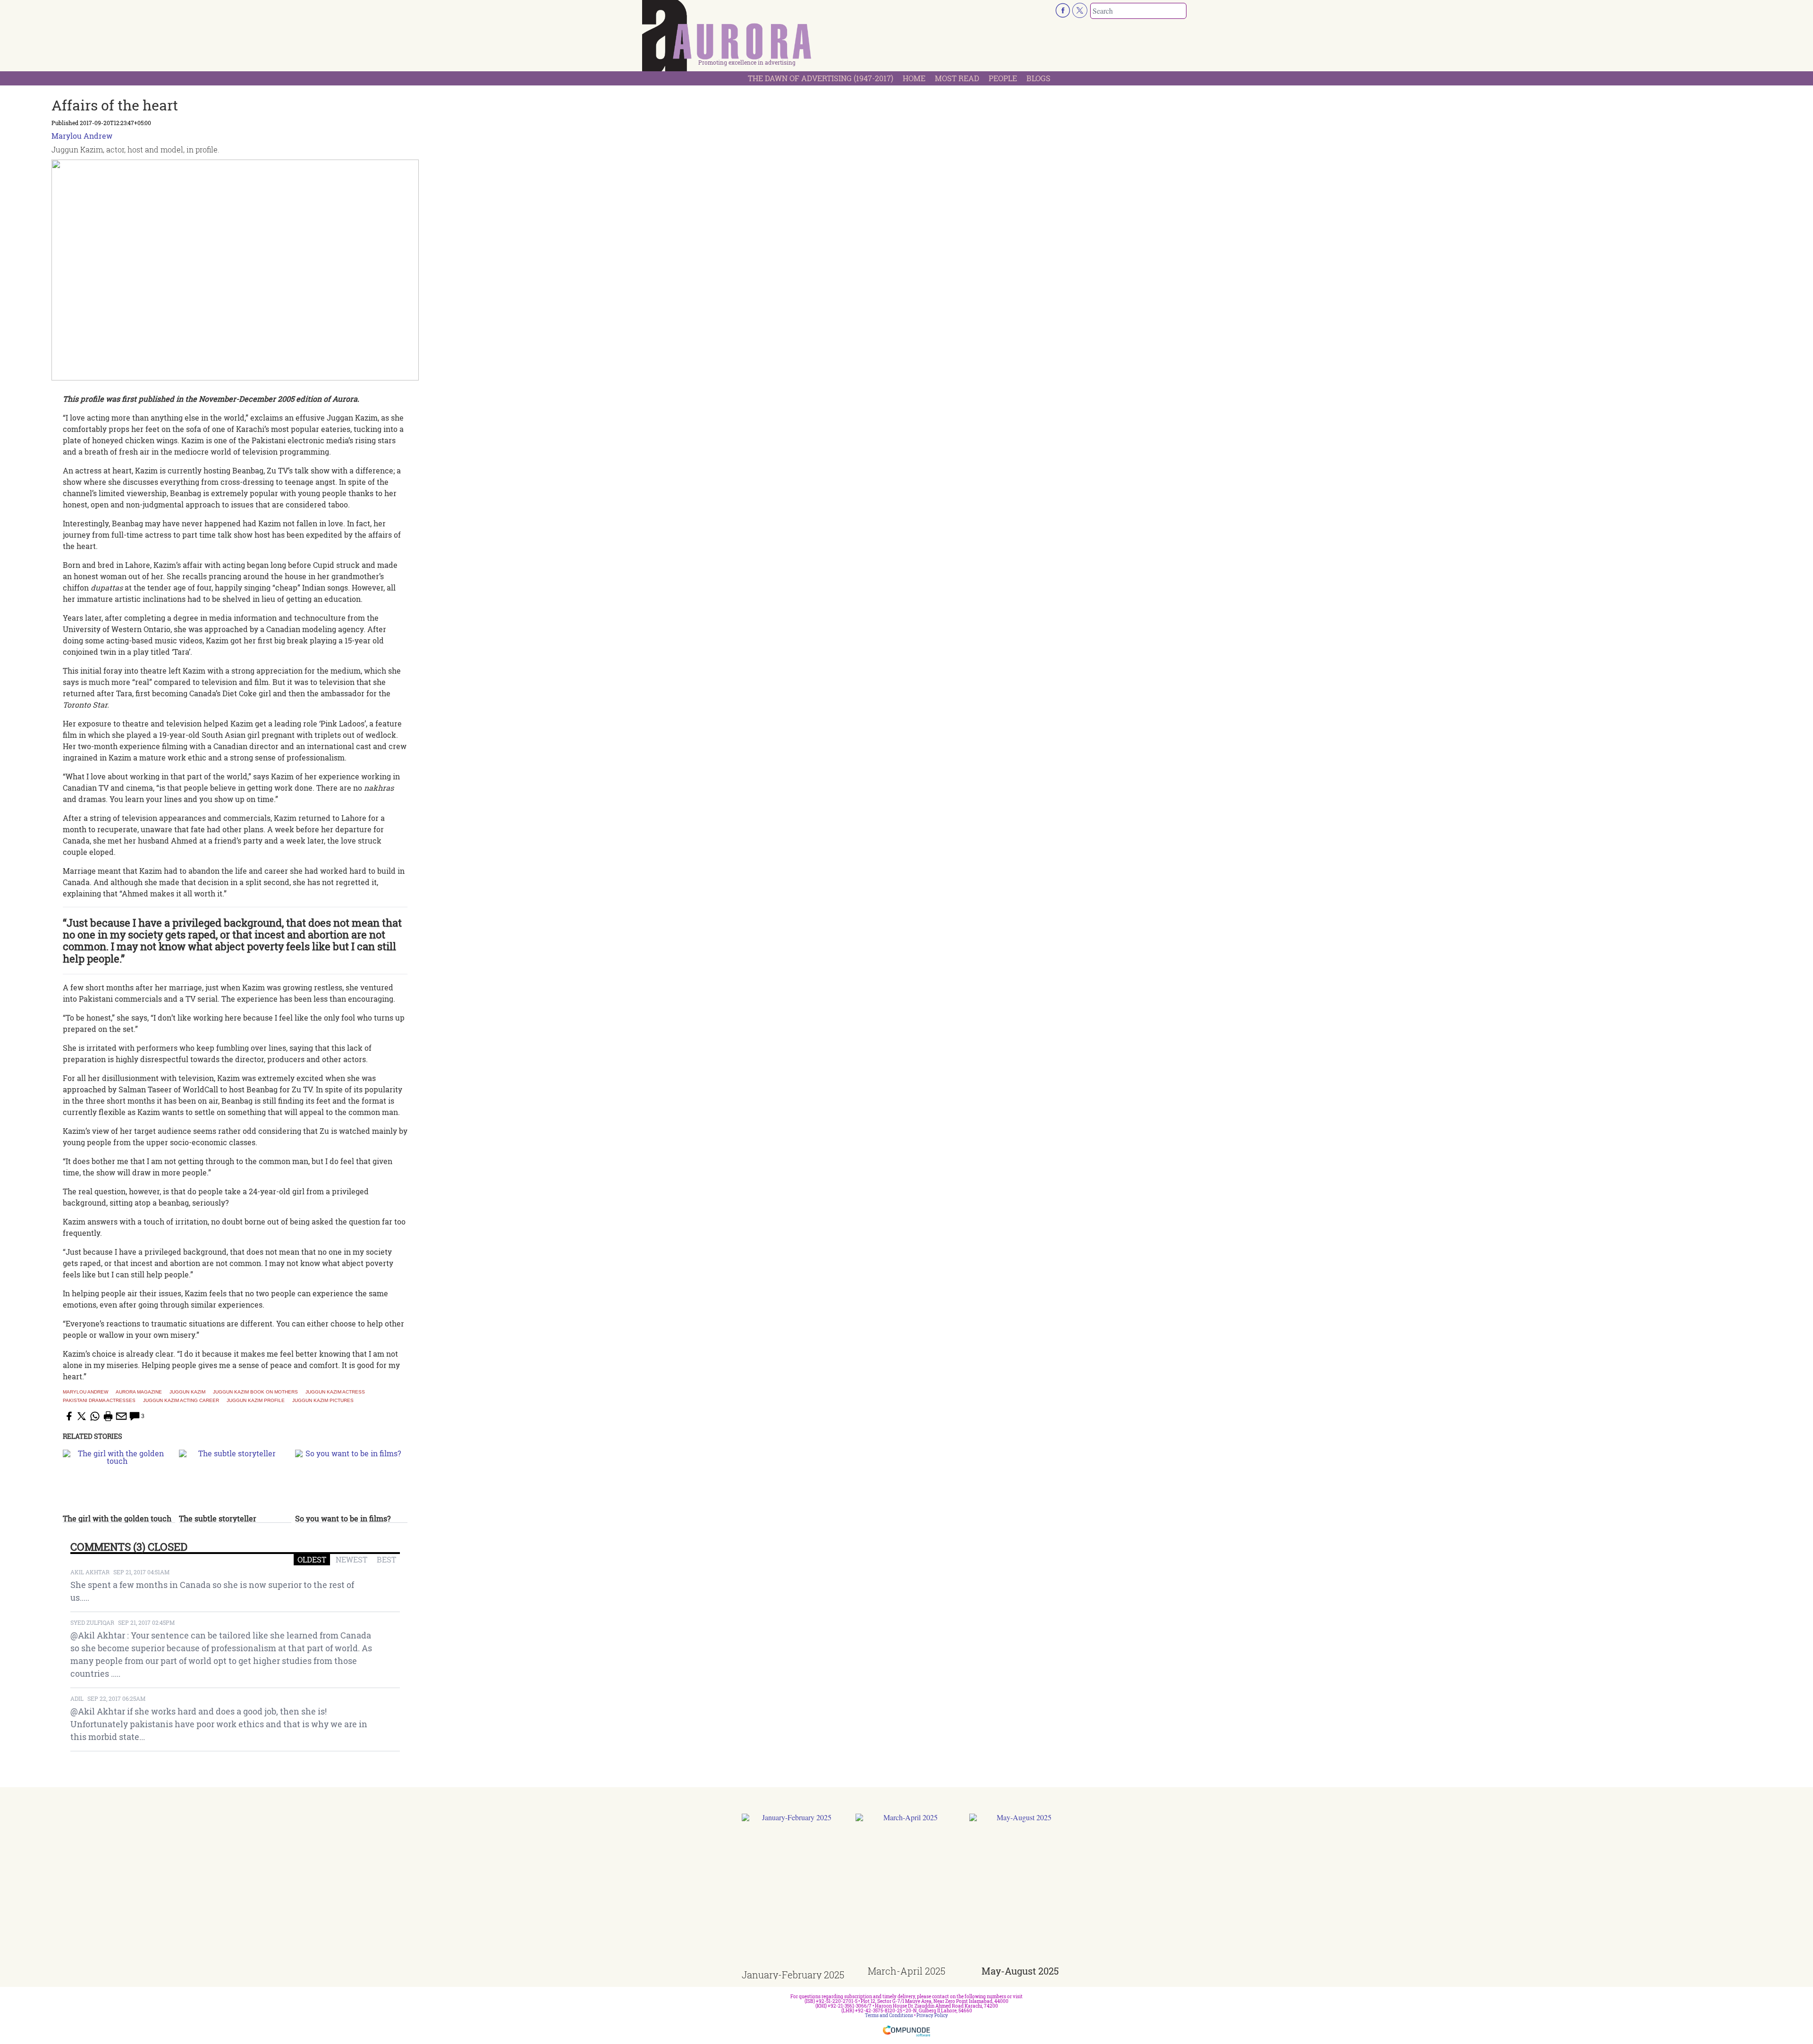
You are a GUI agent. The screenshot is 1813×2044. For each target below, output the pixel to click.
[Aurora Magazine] (727, 38)
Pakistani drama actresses (99, 1401)
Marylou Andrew (82, 136)
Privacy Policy (932, 2015)
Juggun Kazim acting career (181, 1401)
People (1003, 78)
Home (914, 78)
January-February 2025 (793, 1975)
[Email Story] (121, 1416)
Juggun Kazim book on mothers (255, 1392)
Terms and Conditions (889, 2015)
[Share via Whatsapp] (95, 1416)
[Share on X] (82, 1416)
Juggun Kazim (187, 1392)
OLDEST (312, 1559)
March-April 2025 (906, 1971)
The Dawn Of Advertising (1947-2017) (821, 78)
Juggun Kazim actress (335, 1392)
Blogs (1038, 78)
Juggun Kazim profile (256, 1401)
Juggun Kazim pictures (323, 1401)
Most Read (957, 78)
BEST (386, 1559)
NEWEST (352, 1559)
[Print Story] (108, 1416)
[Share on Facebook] (68, 1416)
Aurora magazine (139, 1392)
